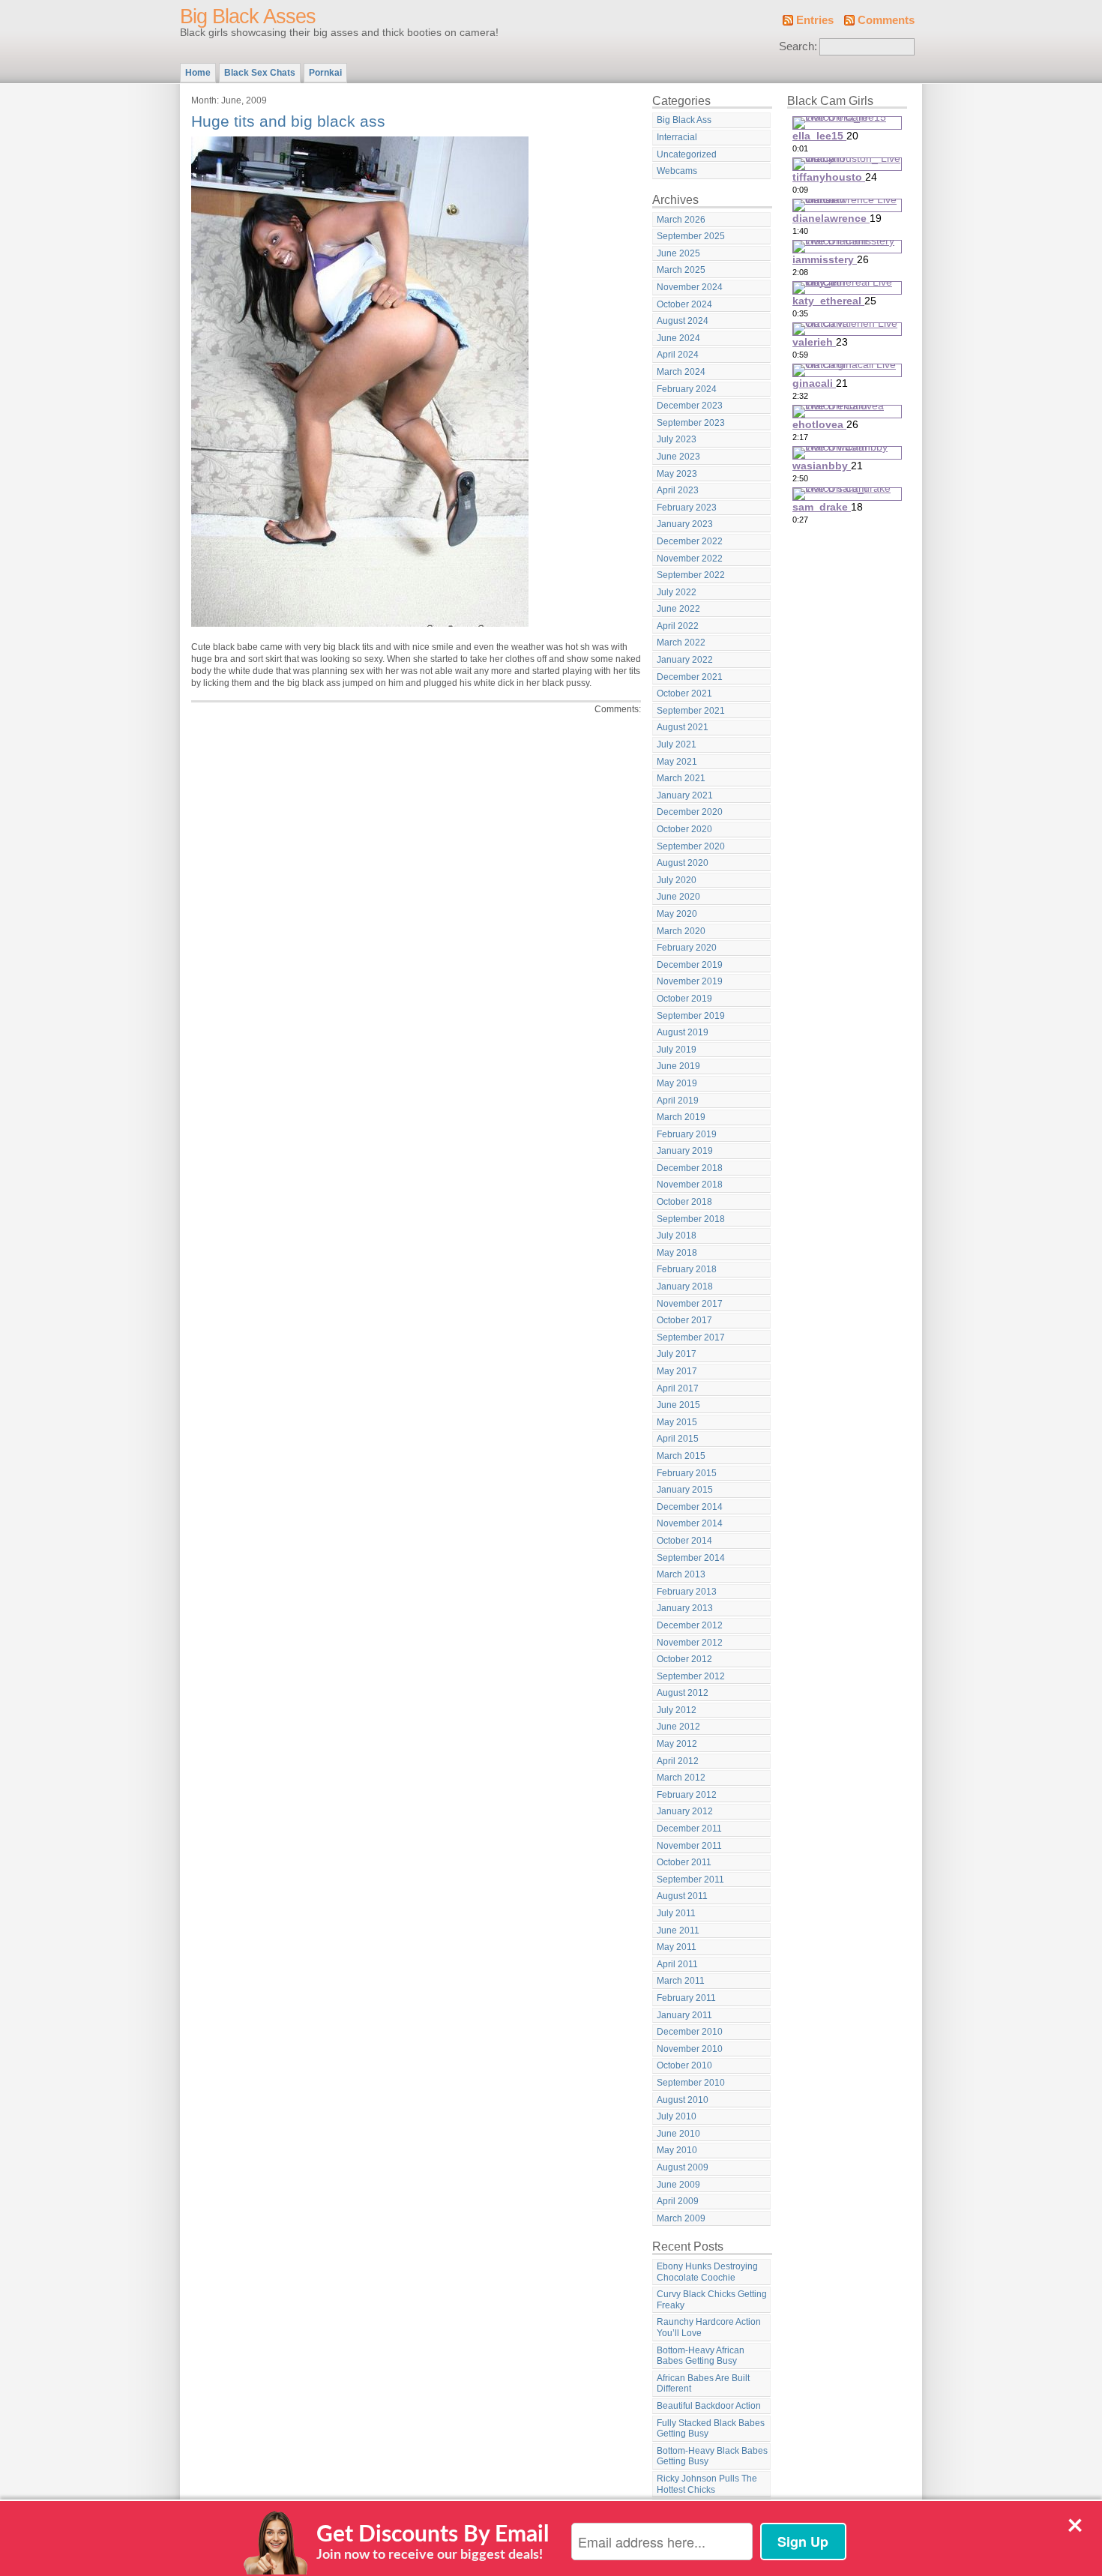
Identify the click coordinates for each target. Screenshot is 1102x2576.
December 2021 (690, 677)
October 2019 (684, 999)
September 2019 (691, 1016)
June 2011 (678, 1931)
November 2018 (690, 1185)
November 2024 (690, 287)
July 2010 (677, 2116)
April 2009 (678, 2201)
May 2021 (677, 762)
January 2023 (685, 524)
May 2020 (677, 914)
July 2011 (676, 1913)
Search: (798, 46)
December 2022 (690, 541)
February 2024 (687, 389)
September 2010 (691, 2083)
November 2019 (690, 981)
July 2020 (677, 880)
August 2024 (683, 321)
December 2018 (690, 1168)
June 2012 (678, 1727)
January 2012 (685, 1811)
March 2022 (681, 643)
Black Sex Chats (260, 73)
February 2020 (687, 948)
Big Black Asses (248, 16)
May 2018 (677, 1253)
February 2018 (687, 1269)
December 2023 (690, 406)
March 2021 (681, 778)
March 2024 (681, 372)
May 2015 (677, 1422)
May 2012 (677, 1744)
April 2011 (677, 1964)
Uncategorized (687, 154)
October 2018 (684, 1202)
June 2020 (678, 897)
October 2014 (684, 1541)
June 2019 (678, 1066)
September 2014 (691, 1558)
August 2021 (683, 727)
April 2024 (678, 355)
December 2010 (690, 2032)
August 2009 (683, 2167)
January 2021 (685, 795)
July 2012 (677, 1710)
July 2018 (677, 1236)
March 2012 (681, 1778)
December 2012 (690, 1625)
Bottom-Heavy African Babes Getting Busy (701, 2356)
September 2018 (691, 1219)
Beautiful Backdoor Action (709, 2406)
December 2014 (690, 1507)
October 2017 (684, 1320)
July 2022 (677, 592)
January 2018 (685, 1287)
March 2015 (681, 1456)
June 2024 (678, 338)
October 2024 (684, 304)
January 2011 (684, 2015)
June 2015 (678, 1405)
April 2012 (678, 1761)
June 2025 (678, 253)
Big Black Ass (684, 120)
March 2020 (681, 931)
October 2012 (684, 1659)
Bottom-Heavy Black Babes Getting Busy (712, 2456)
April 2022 (678, 626)
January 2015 (685, 1490)
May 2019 (677, 1083)
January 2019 (685, 1151)
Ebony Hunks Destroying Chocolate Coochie (707, 2272)
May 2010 (677, 2150)
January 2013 (685, 1608)
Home (198, 73)
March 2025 (681, 270)
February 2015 (687, 1473)
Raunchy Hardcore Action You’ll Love (709, 2327)
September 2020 (691, 846)
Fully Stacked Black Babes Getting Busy (711, 2429)
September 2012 (691, 1676)
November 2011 (689, 1846)
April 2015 (678, 1439)
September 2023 (691, 423)
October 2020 (684, 829)
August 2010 (683, 2100)
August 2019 (683, 1032)
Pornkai (325, 73)
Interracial (677, 137)
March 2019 (681, 1117)
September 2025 (691, 236)
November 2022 (690, 559)
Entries (815, 20)
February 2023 (687, 508)
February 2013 (687, 1592)
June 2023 (678, 457)
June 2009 (678, 2185)
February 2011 (686, 1998)
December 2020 (690, 812)
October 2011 (684, 1862)
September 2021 (691, 711)
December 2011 (689, 1829)
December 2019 (690, 965)
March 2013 (681, 1574)
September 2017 (691, 1337)
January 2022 (685, 660)
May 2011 (677, 1947)
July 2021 (677, 744)
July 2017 (677, 1354)
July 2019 (677, 1050)
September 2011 (690, 1880)
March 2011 (681, 1981)
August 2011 (682, 1896)
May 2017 (677, 1371)
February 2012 (687, 1795)
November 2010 (690, 2049)
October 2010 (684, 2065)
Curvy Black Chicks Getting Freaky (712, 2300)
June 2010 (678, 2134)
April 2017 (678, 1388)
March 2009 (681, 2218)
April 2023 (678, 490)
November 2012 (690, 1643)
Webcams (677, 171)
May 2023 (677, 474)
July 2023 (677, 439)
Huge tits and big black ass (288, 121)
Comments (886, 20)
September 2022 (691, 575)
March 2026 (681, 220)
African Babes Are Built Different (703, 2384)
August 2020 (683, 863)
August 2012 (683, 1693)
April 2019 (678, 1101)
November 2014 (690, 1523)
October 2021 (684, 693)
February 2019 (687, 1134)
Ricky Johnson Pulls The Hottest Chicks (707, 2484)
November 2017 (690, 1304)
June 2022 (678, 609)
